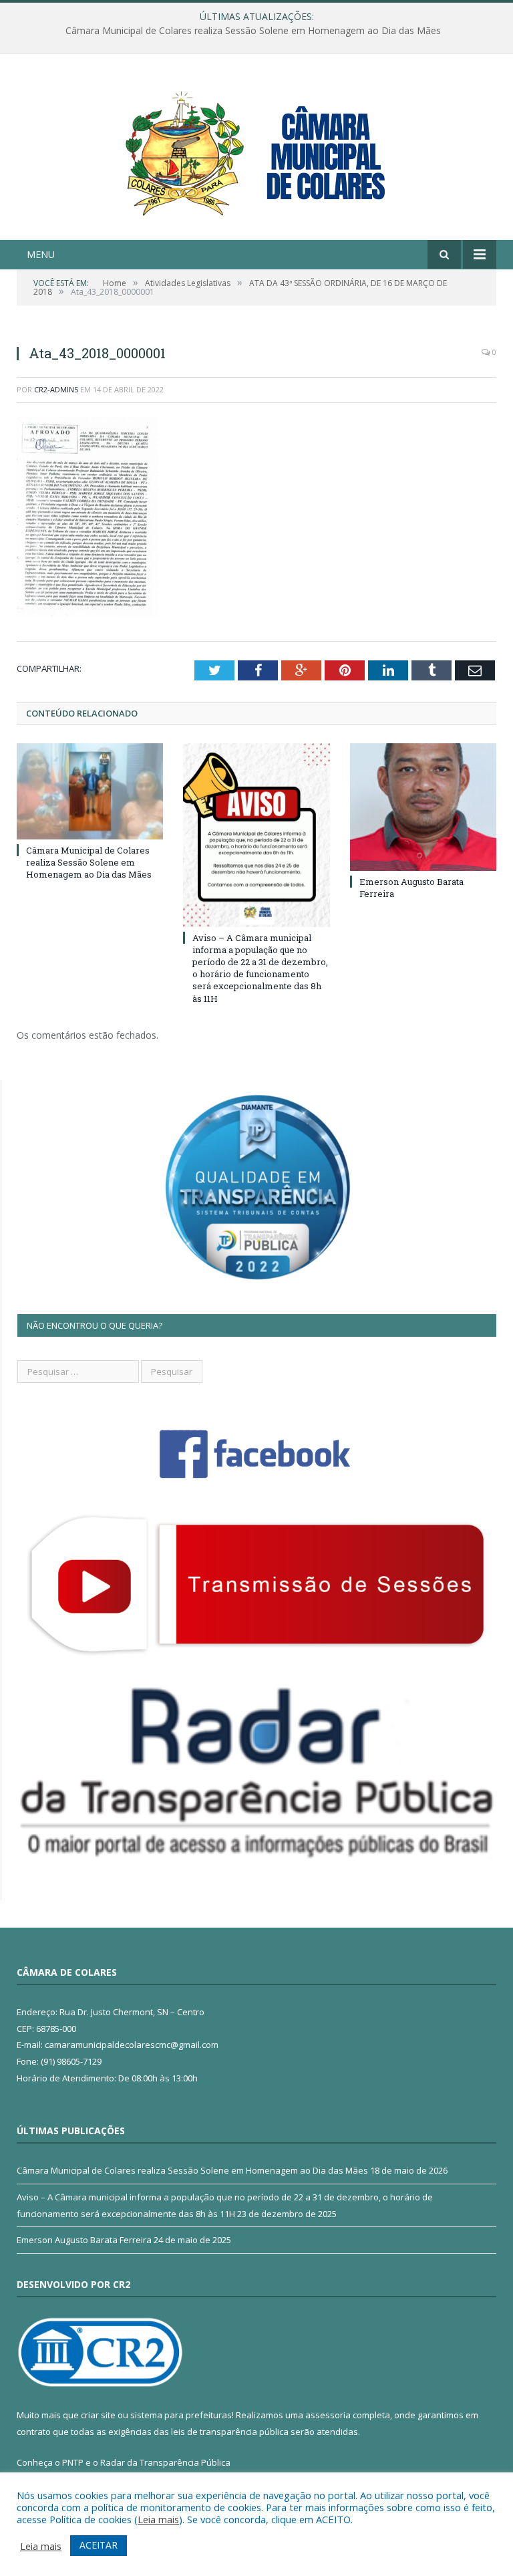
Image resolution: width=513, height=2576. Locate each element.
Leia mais (158, 2519)
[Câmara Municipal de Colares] (256, 149)
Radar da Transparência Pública (165, 2462)
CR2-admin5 (56, 389)
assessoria (328, 2415)
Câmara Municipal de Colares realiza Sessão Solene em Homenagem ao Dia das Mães (89, 862)
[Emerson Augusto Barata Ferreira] (423, 807)
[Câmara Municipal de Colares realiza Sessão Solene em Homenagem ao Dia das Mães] (90, 791)
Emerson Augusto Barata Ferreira (84, 2240)
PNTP (73, 2462)
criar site (98, 2415)
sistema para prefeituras (181, 2415)
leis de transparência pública (230, 2432)
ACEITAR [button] (99, 2545)
